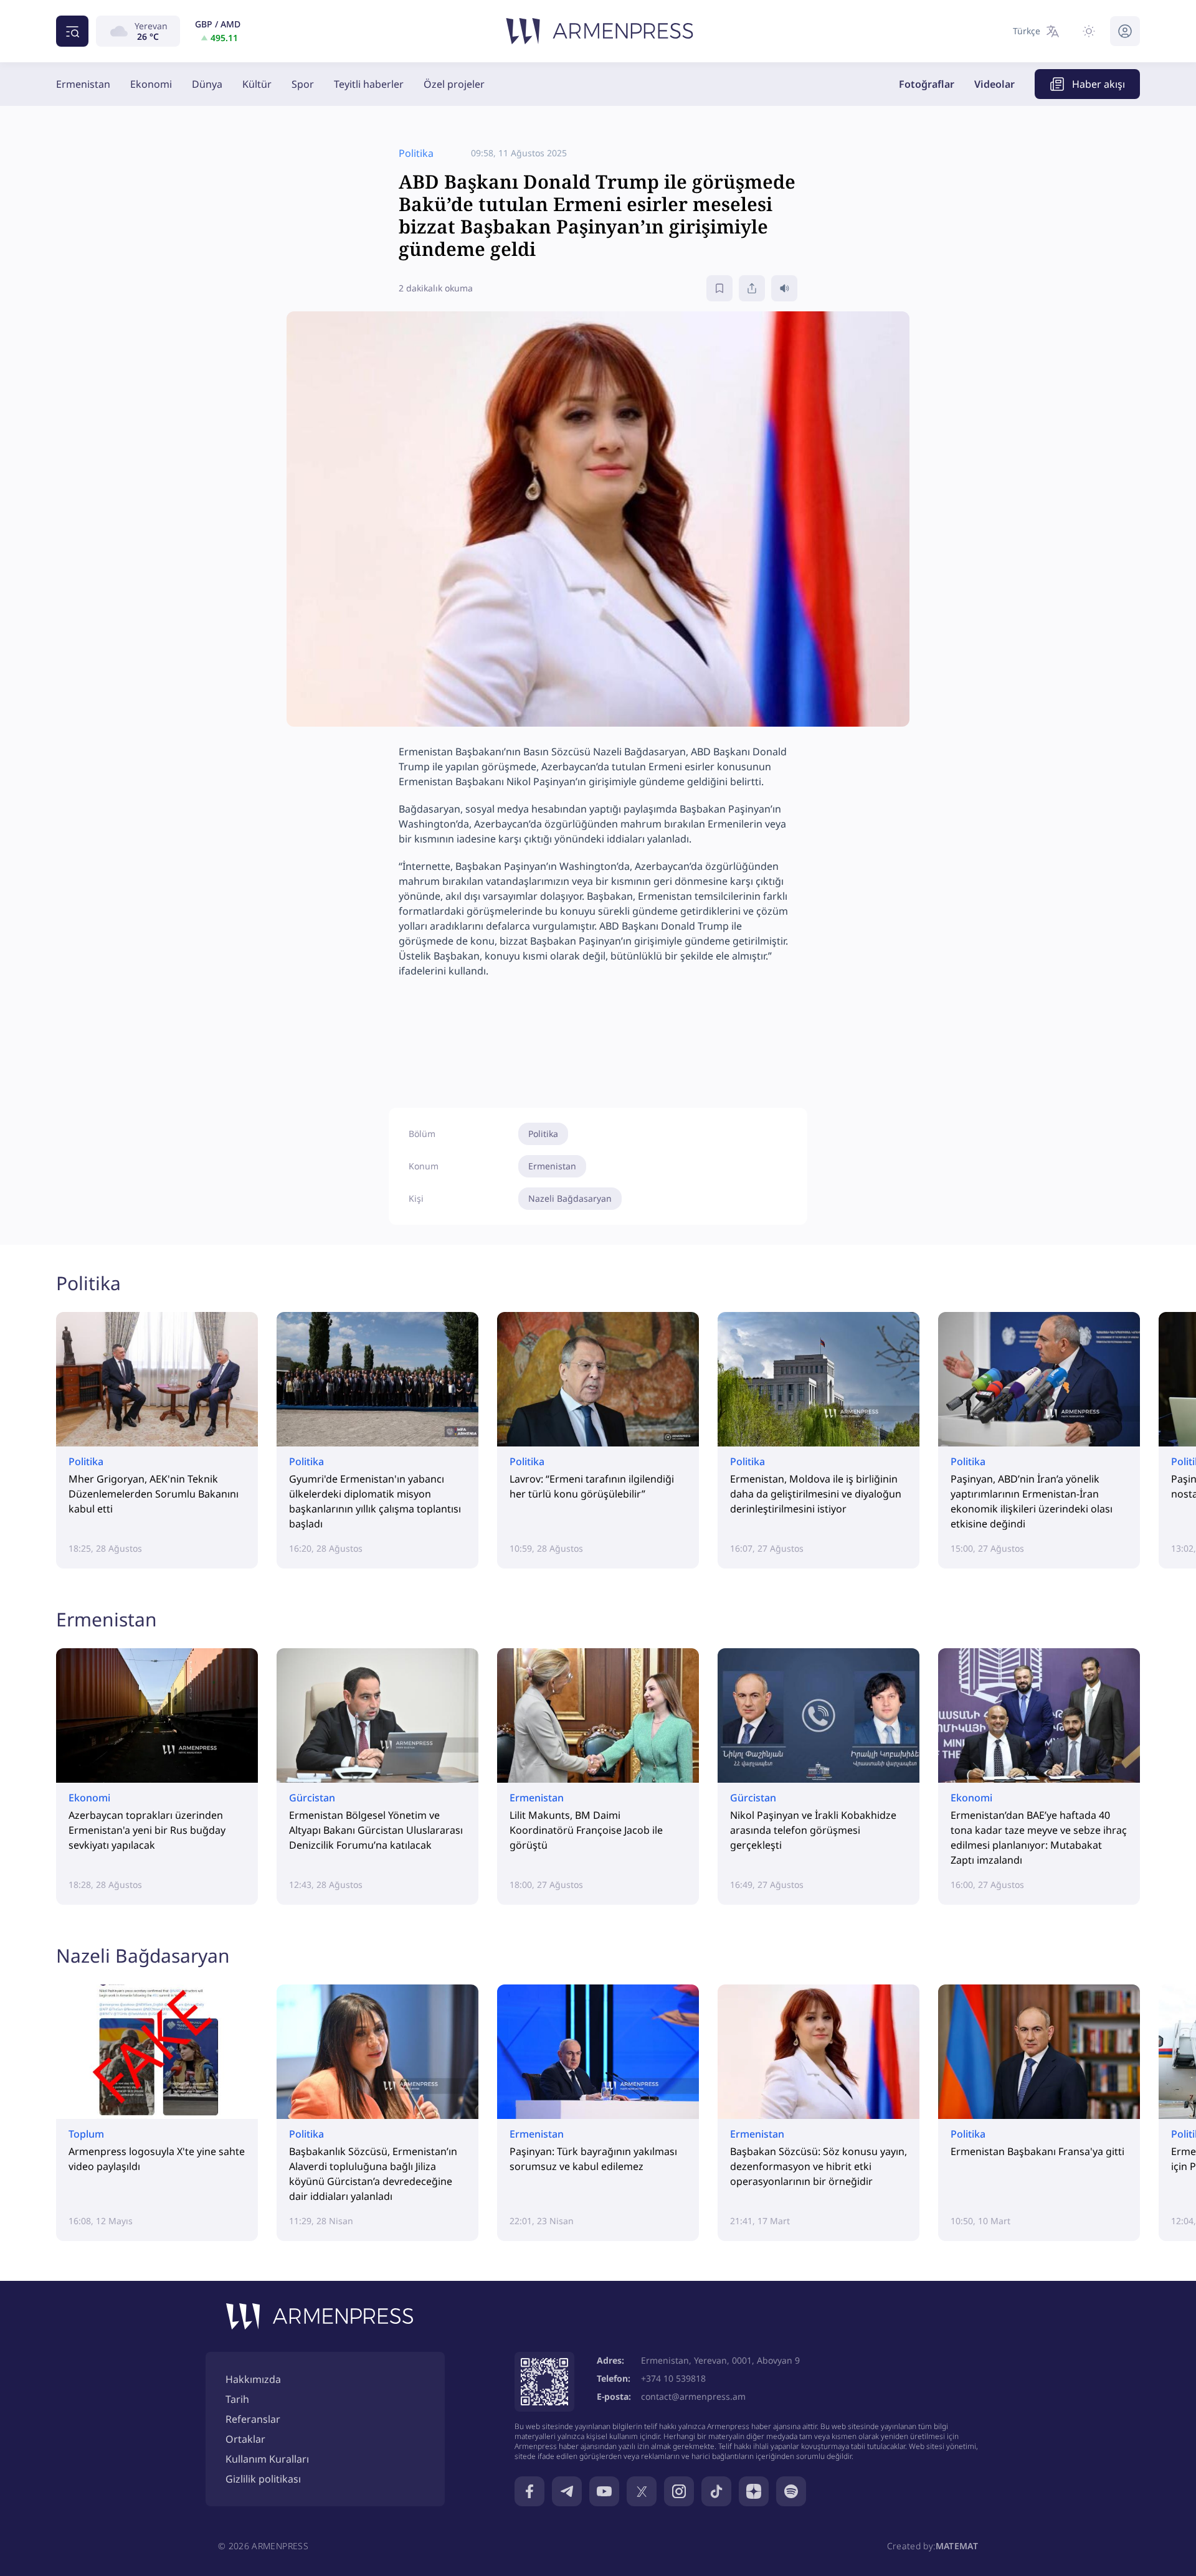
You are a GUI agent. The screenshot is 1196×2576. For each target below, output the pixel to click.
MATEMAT (957, 2546)
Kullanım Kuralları (267, 2459)
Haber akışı (1099, 84)
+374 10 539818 (673, 2378)
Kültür (257, 84)
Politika (543, 1134)
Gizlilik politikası (263, 2479)
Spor (303, 84)
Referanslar (253, 2419)
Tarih (237, 2399)
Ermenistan (83, 84)
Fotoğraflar (927, 84)
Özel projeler (454, 84)
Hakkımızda (253, 2379)
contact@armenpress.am (693, 2396)
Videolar (994, 84)
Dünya (207, 84)
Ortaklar (245, 2439)
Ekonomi (151, 84)
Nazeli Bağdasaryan (570, 1198)
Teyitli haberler (369, 84)
